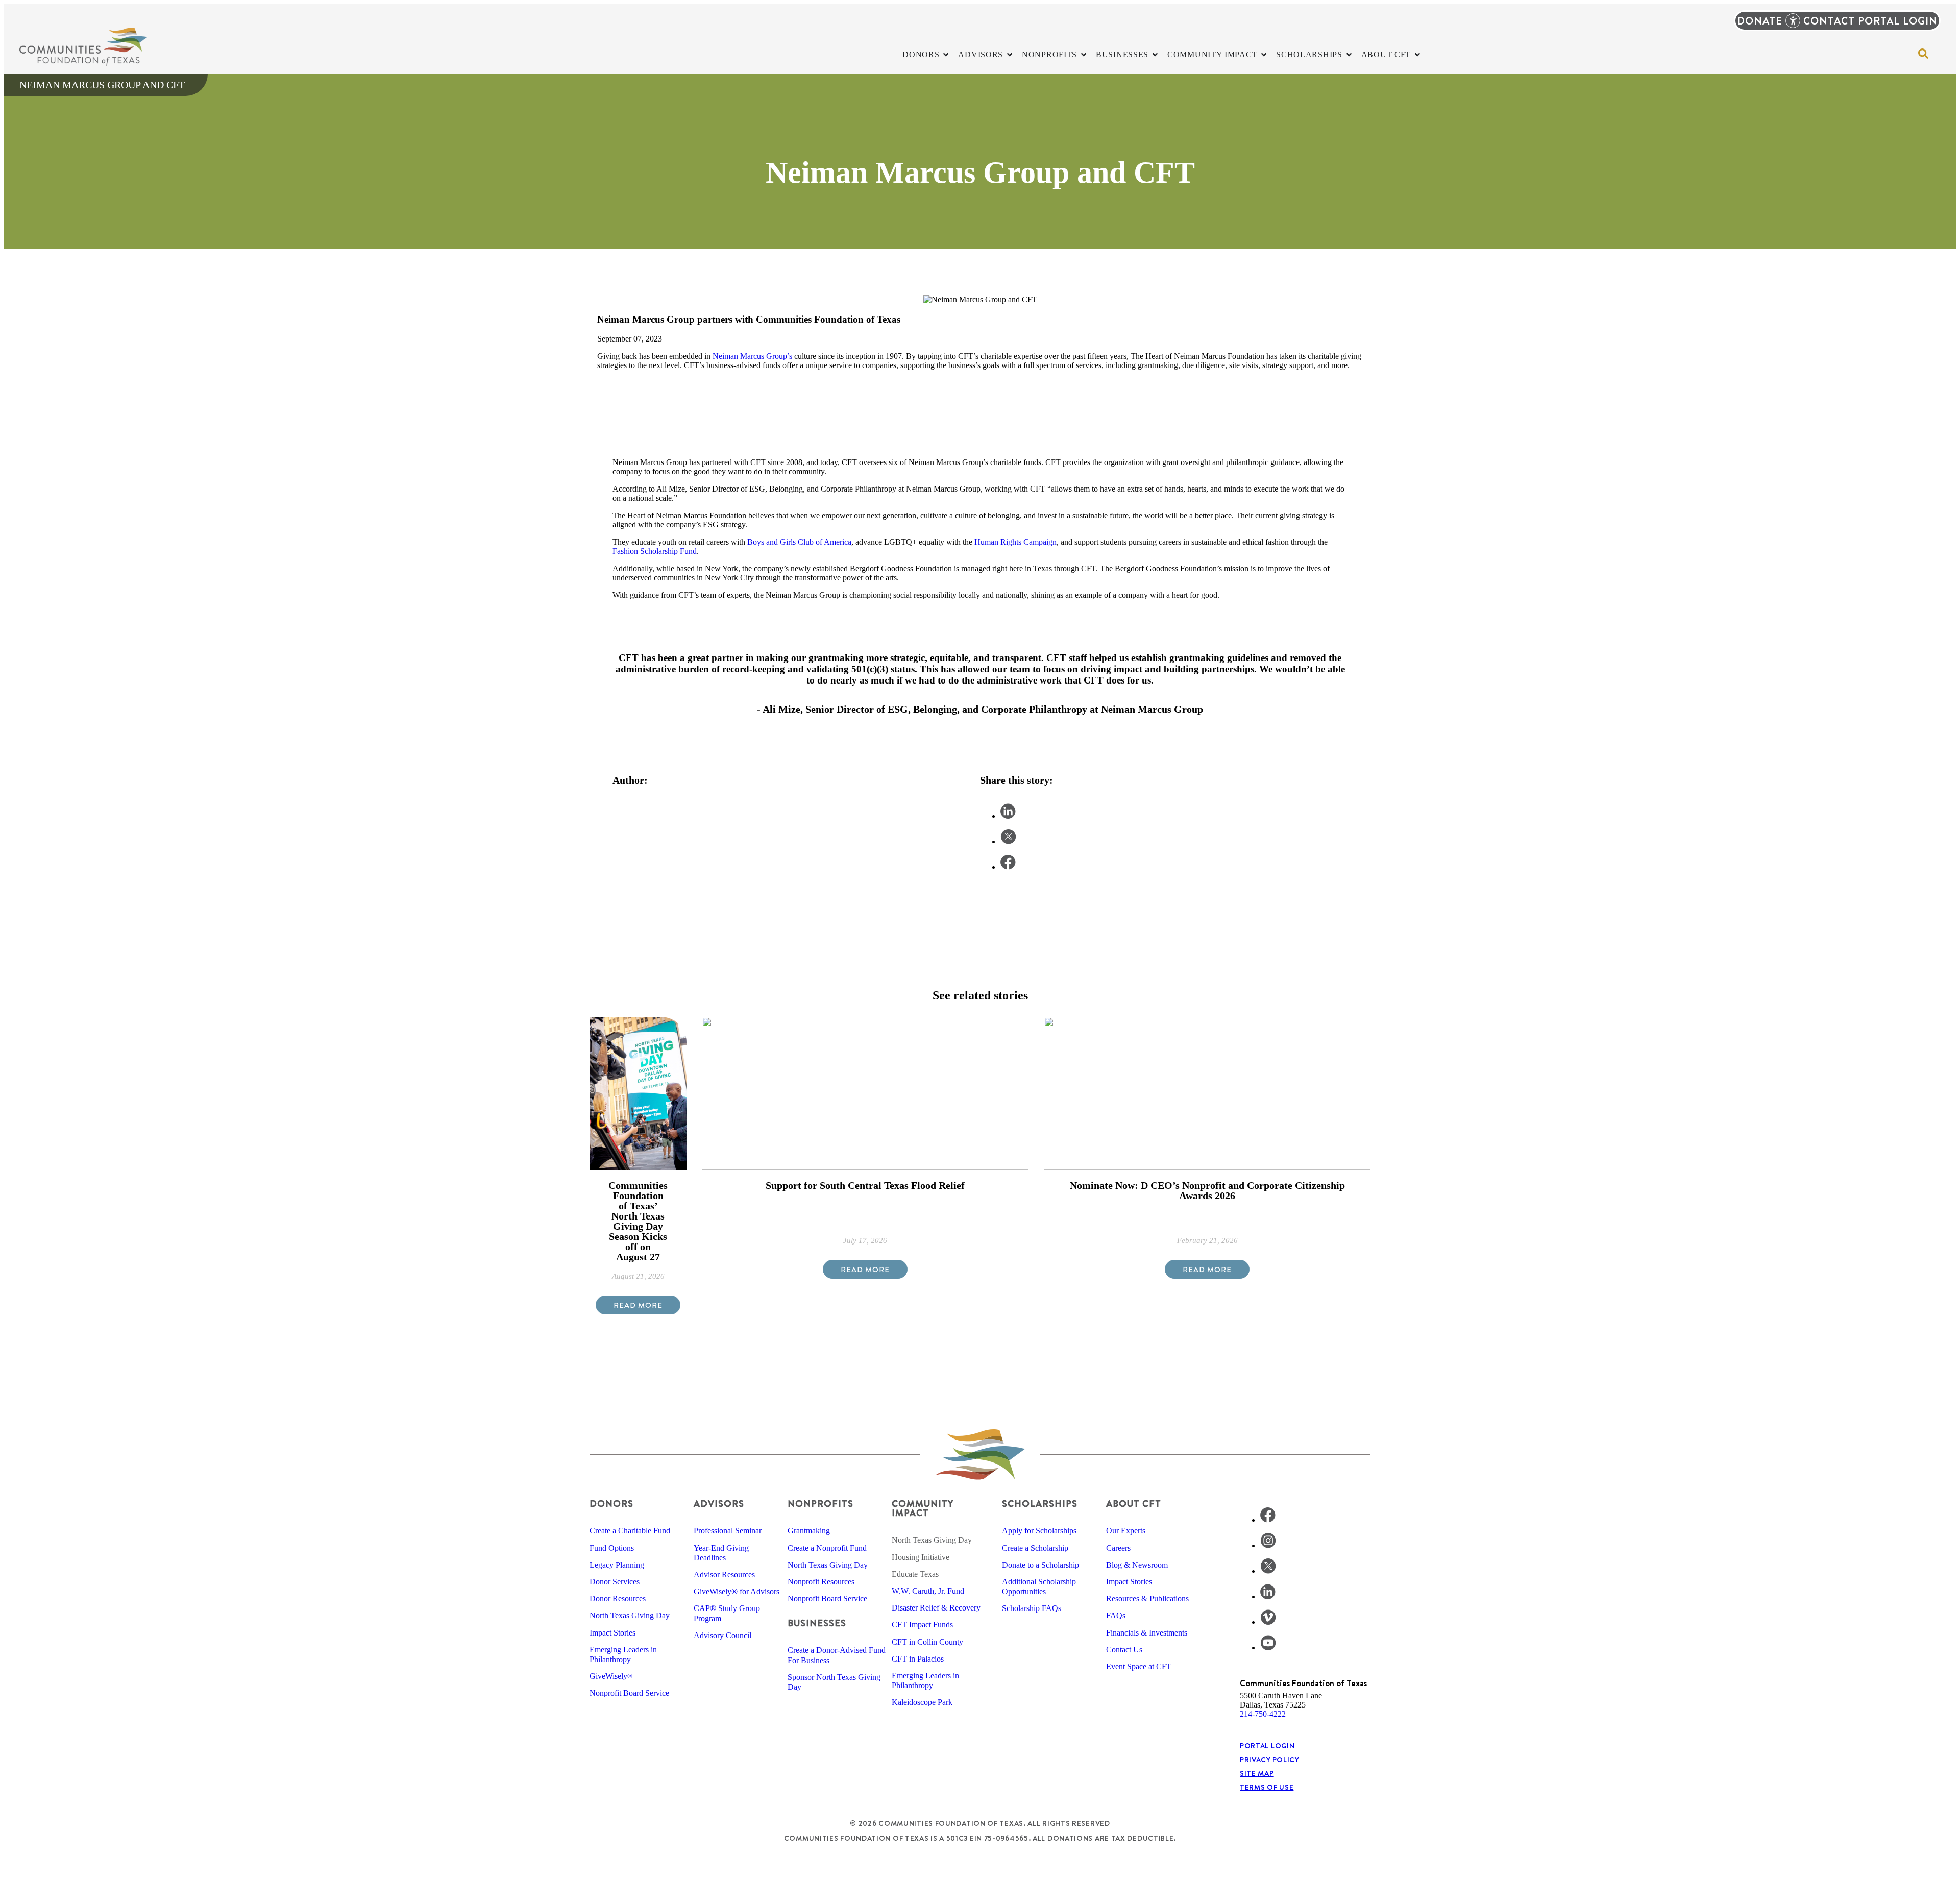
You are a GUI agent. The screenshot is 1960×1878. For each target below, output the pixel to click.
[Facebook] (1268, 1520)
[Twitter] (1268, 1571)
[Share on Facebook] (1008, 867)
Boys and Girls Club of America (799, 542)
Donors (611, 1504)
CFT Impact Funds (922, 1625)
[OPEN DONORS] (946, 55)
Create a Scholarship (1035, 1548)
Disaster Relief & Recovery (936, 1608)
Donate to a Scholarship (1040, 1565)
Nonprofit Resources (821, 1582)
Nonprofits (820, 1504)
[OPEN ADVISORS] (1010, 55)
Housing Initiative (921, 1557)
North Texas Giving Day (630, 1615)
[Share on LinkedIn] (1008, 816)
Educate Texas (915, 1574)
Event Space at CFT (1139, 1666)
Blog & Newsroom (1137, 1565)
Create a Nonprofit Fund (827, 1548)
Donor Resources (618, 1599)
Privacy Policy (1270, 1760)
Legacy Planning (617, 1565)
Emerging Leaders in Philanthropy (623, 1654)
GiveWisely (611, 1676)
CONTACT (1829, 21)
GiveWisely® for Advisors (737, 1591)
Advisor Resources (724, 1575)
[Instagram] (1268, 1545)
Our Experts (1126, 1531)
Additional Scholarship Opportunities (1039, 1587)
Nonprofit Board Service (629, 1693)
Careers (1118, 1548)
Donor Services (615, 1582)
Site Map (1257, 1773)
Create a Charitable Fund (630, 1531)
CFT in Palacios (918, 1659)
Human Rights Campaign (1015, 542)
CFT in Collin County (927, 1642)
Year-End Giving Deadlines (721, 1553)
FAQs (1116, 1615)
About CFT (1134, 1504)
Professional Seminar (728, 1531)
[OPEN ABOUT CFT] (1417, 55)
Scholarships (1040, 1504)
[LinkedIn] (1268, 1596)
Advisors (719, 1504)
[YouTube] (1268, 1648)
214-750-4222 (1263, 1714)
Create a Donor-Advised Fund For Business (837, 1655)
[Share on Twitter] (1008, 842)
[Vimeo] (1268, 1622)
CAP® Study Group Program (727, 1613)
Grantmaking (809, 1531)
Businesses (817, 1623)
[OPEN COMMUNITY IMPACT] (1264, 55)
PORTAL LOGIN (1898, 21)
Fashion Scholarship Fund (655, 551)
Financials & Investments (1147, 1633)
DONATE (1760, 21)
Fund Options (612, 1548)
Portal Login (1267, 1746)
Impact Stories (612, 1633)
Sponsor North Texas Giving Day (834, 1682)
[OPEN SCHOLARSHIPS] (1349, 55)
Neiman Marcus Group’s (752, 356)
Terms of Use (1267, 1787)
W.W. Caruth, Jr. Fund (928, 1591)
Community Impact (922, 1508)
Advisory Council (722, 1635)
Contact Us (1124, 1650)
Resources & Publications (1147, 1599)
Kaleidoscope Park (922, 1702)
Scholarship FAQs (1032, 1608)
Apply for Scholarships (1039, 1531)
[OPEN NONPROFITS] (1084, 55)
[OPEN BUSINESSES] (1155, 55)
